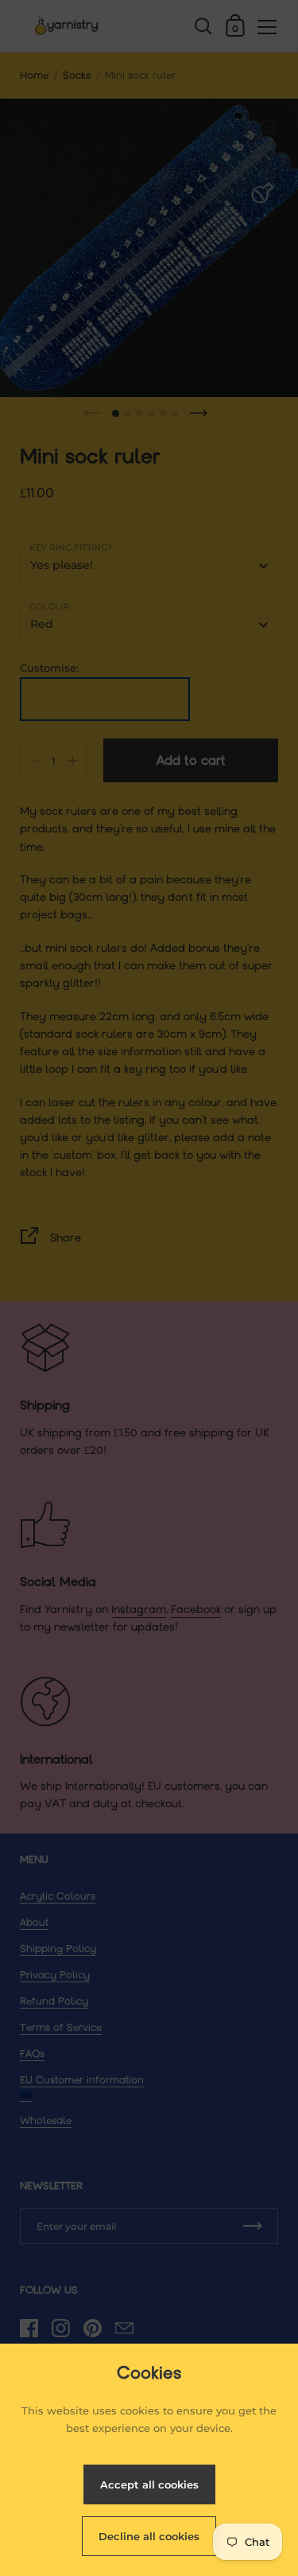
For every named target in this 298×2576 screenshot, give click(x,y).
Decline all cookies (149, 2536)
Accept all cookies (149, 2484)
